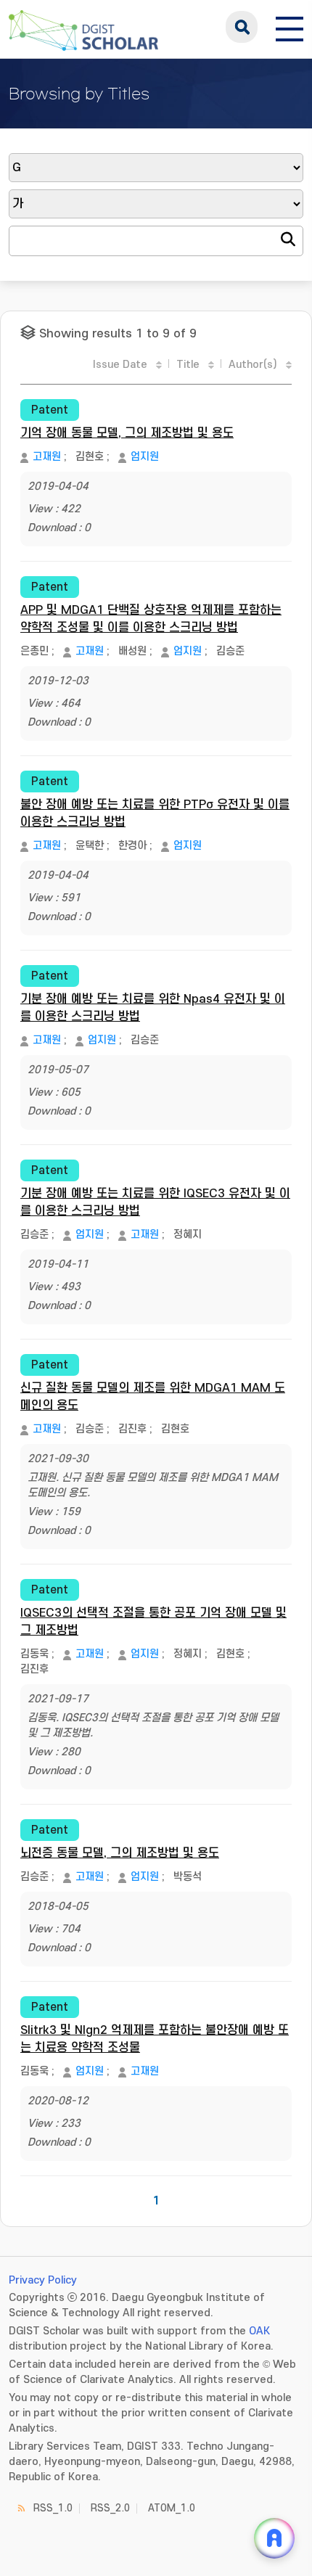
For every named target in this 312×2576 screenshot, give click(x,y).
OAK (259, 2331)
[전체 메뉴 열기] (290, 27)
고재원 (47, 457)
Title (188, 365)
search (242, 27)
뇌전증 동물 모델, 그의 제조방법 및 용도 (120, 1853)
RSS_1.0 (53, 2508)
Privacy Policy (43, 2280)
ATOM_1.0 (172, 2508)
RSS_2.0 (110, 2508)
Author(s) (253, 365)
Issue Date (120, 365)
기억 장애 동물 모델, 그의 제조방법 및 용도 (127, 433)
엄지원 (145, 457)
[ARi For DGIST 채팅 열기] (274, 2538)
